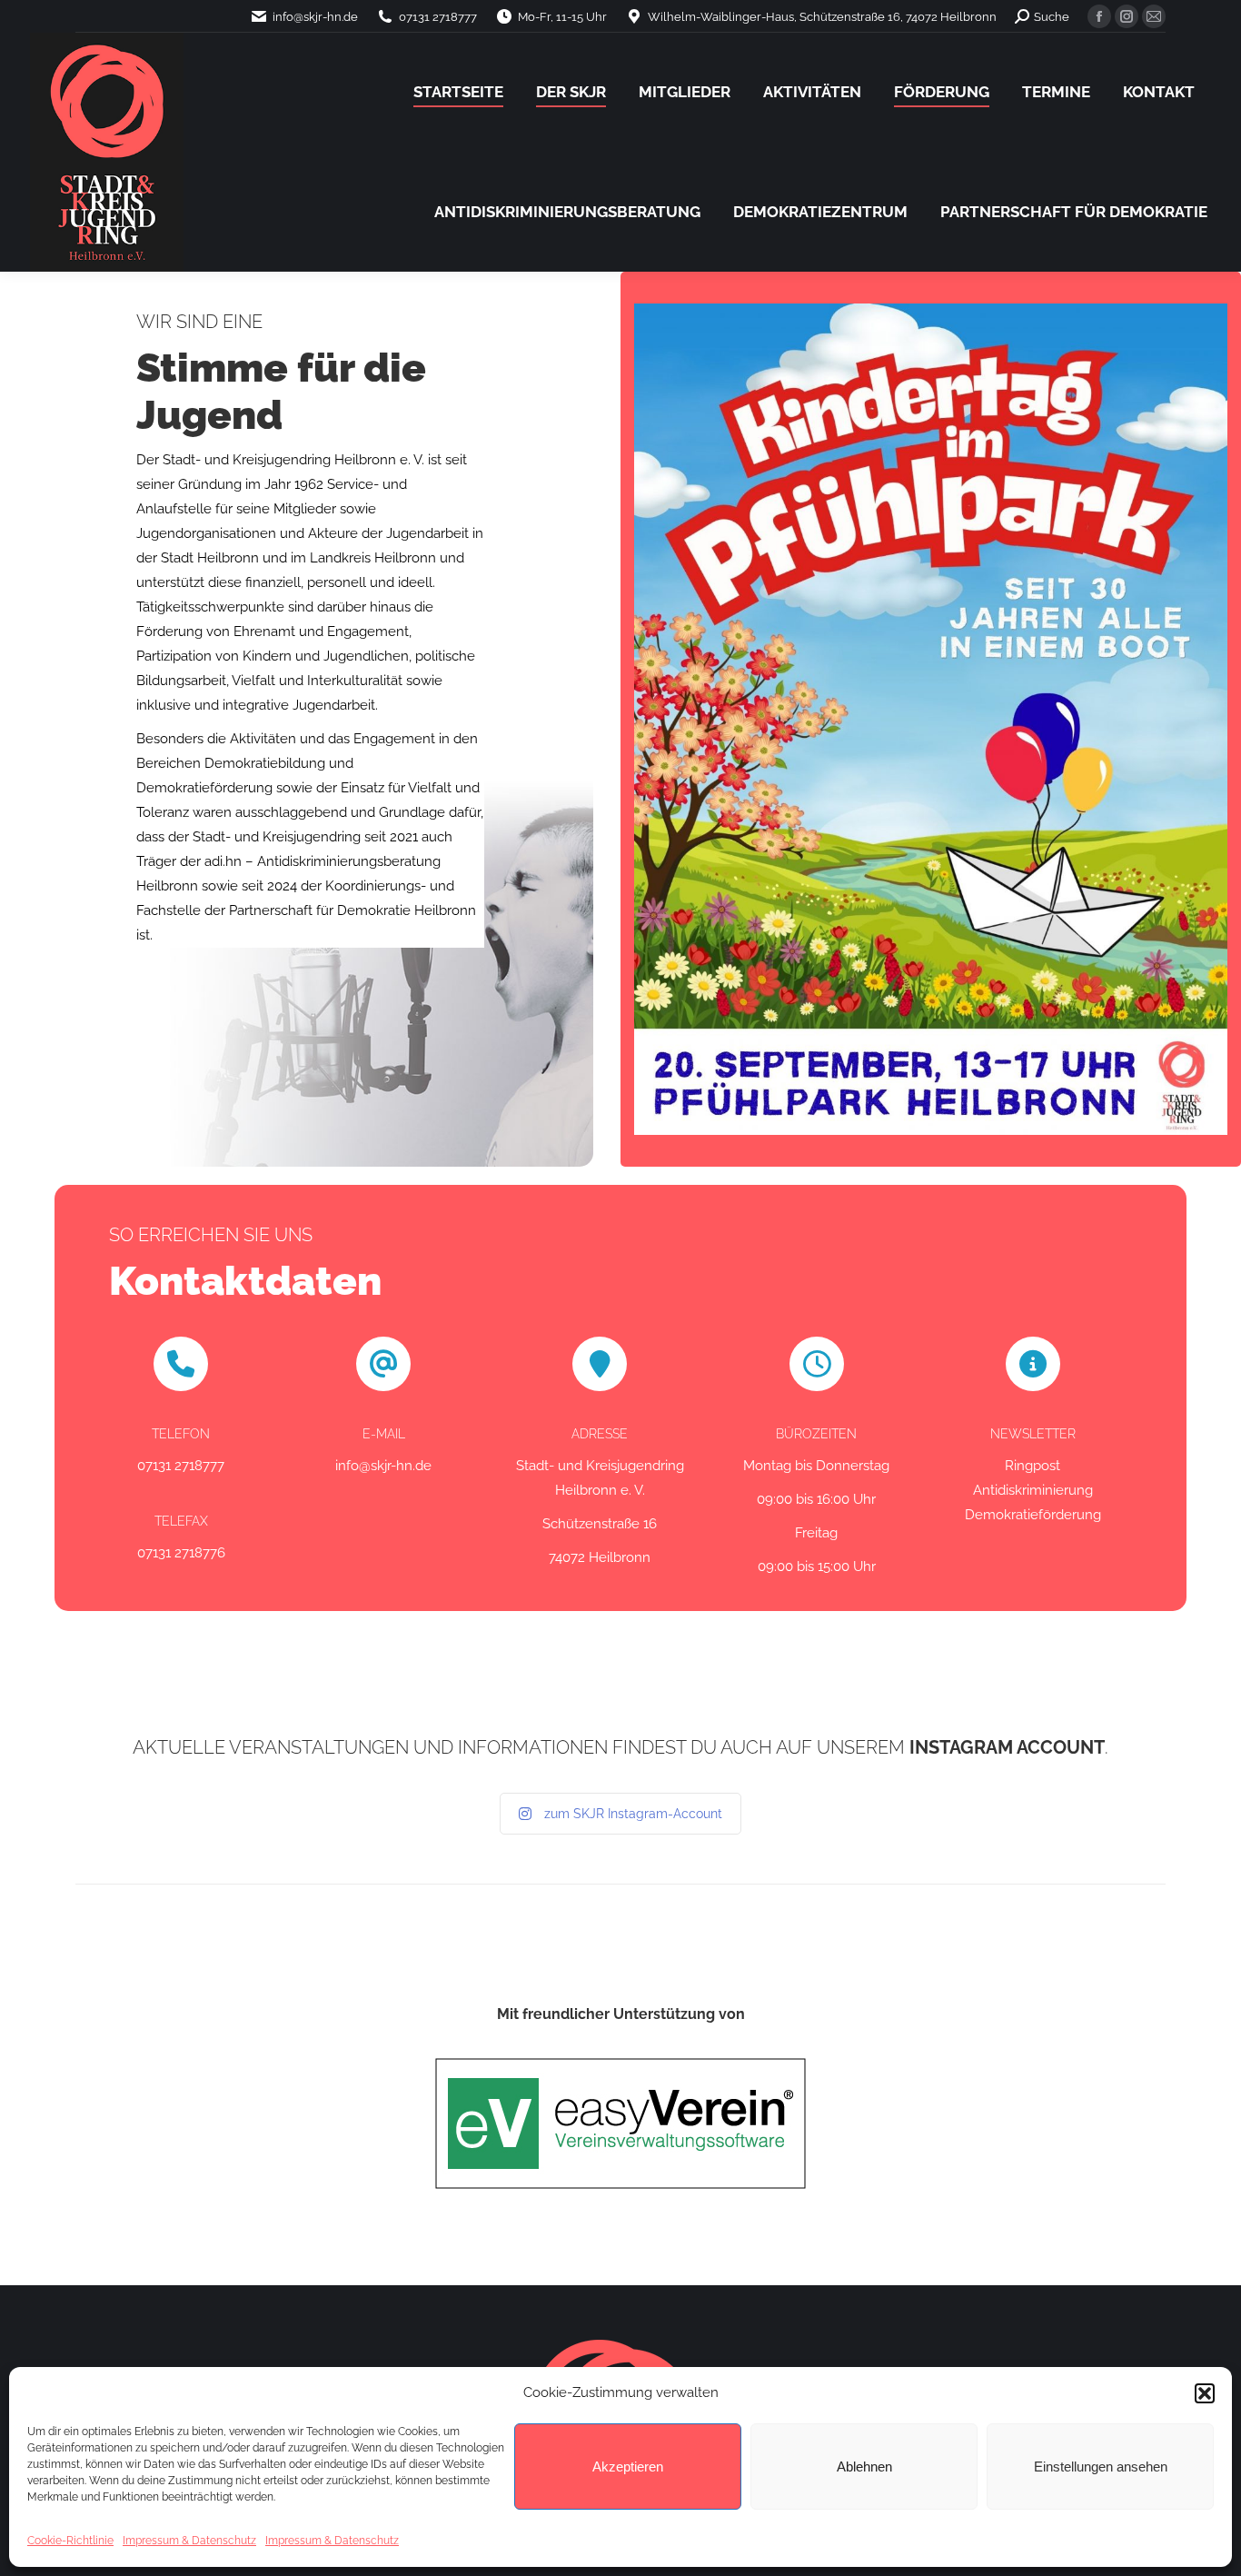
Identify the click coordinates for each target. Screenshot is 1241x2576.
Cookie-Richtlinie (70, 2541)
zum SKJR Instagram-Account (633, 1814)
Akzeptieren (628, 2467)
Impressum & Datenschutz (189, 2541)
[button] (1205, 2393)
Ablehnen (864, 2467)
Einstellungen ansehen (1101, 2467)
